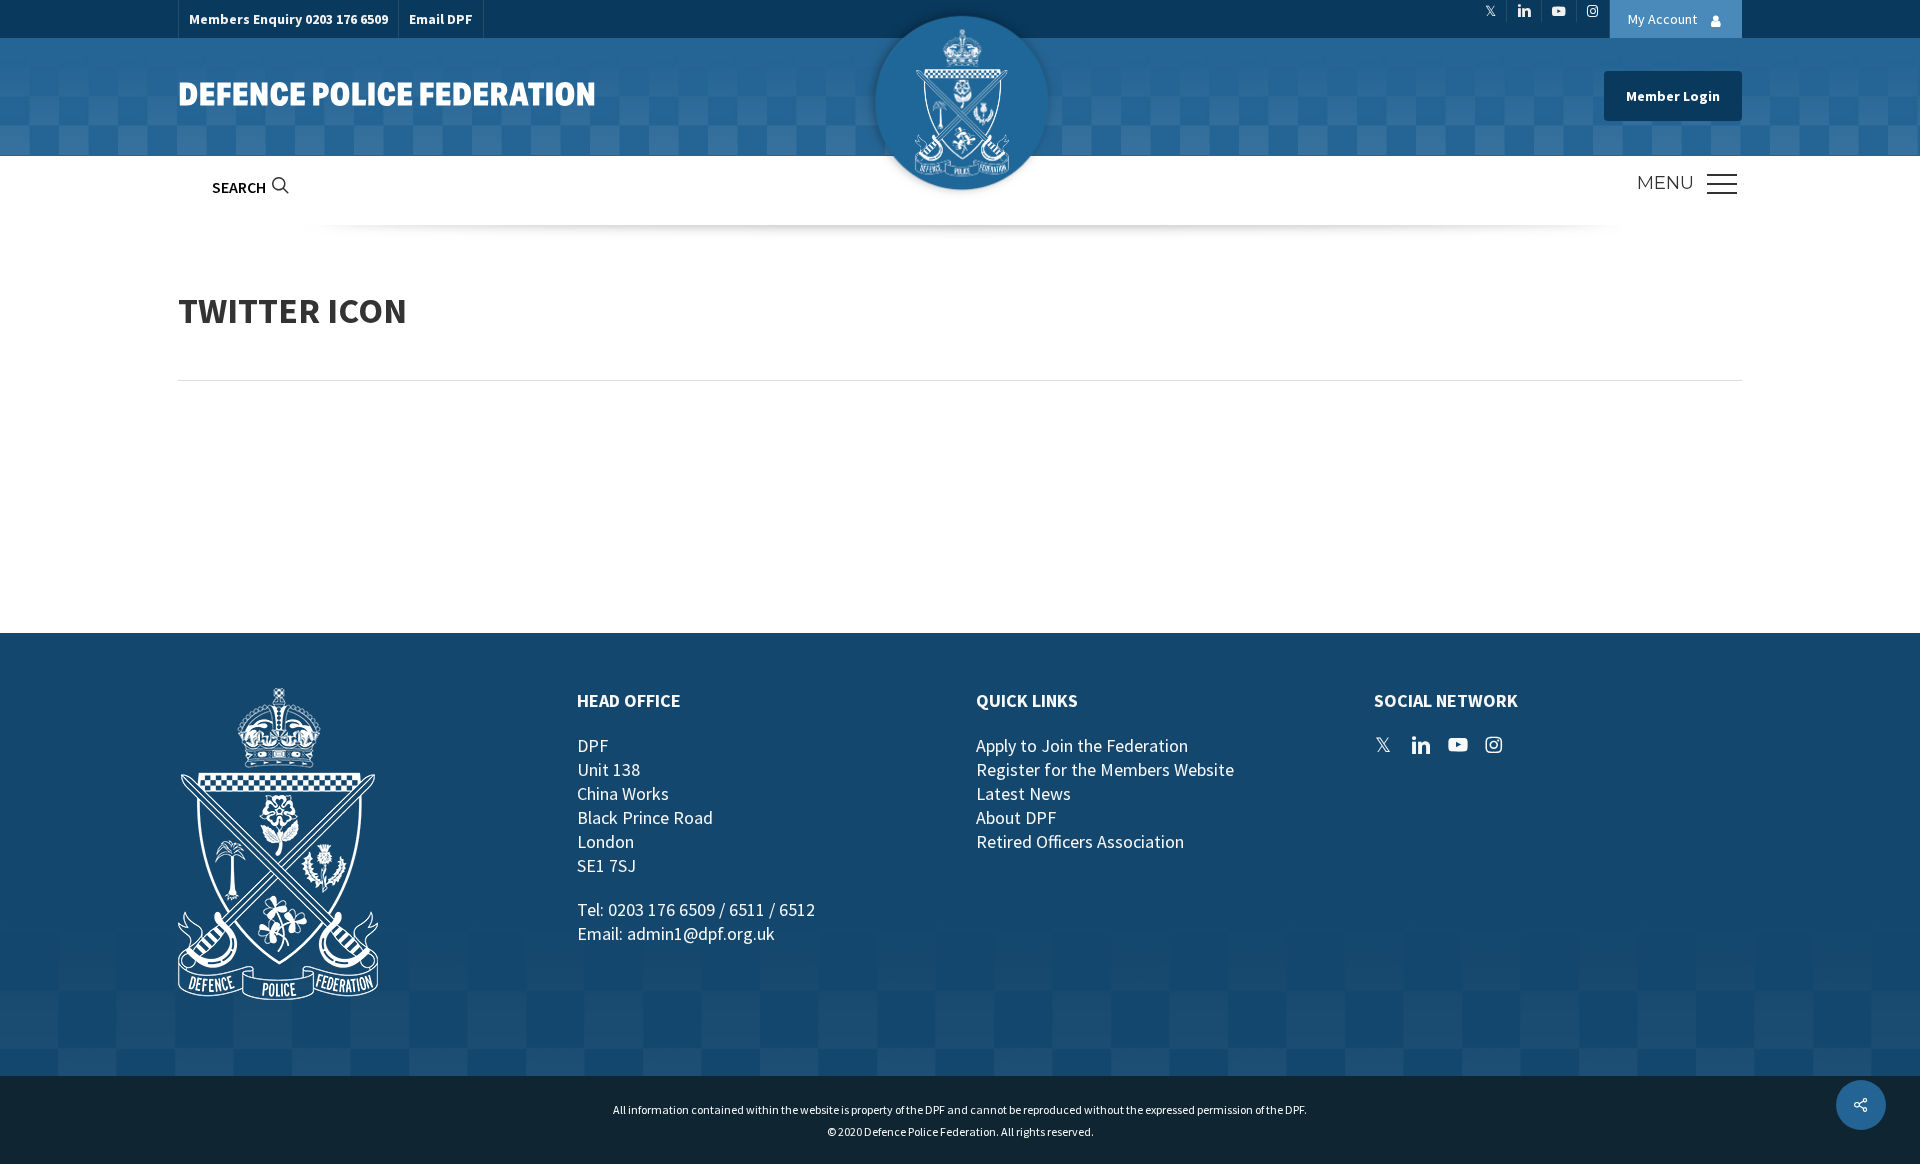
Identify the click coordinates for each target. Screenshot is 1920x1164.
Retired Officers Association (1080, 841)
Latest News (1023, 793)
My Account (1664, 19)
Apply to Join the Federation (1082, 745)
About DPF (1016, 817)
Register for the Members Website (1105, 769)
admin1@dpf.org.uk (701, 933)
